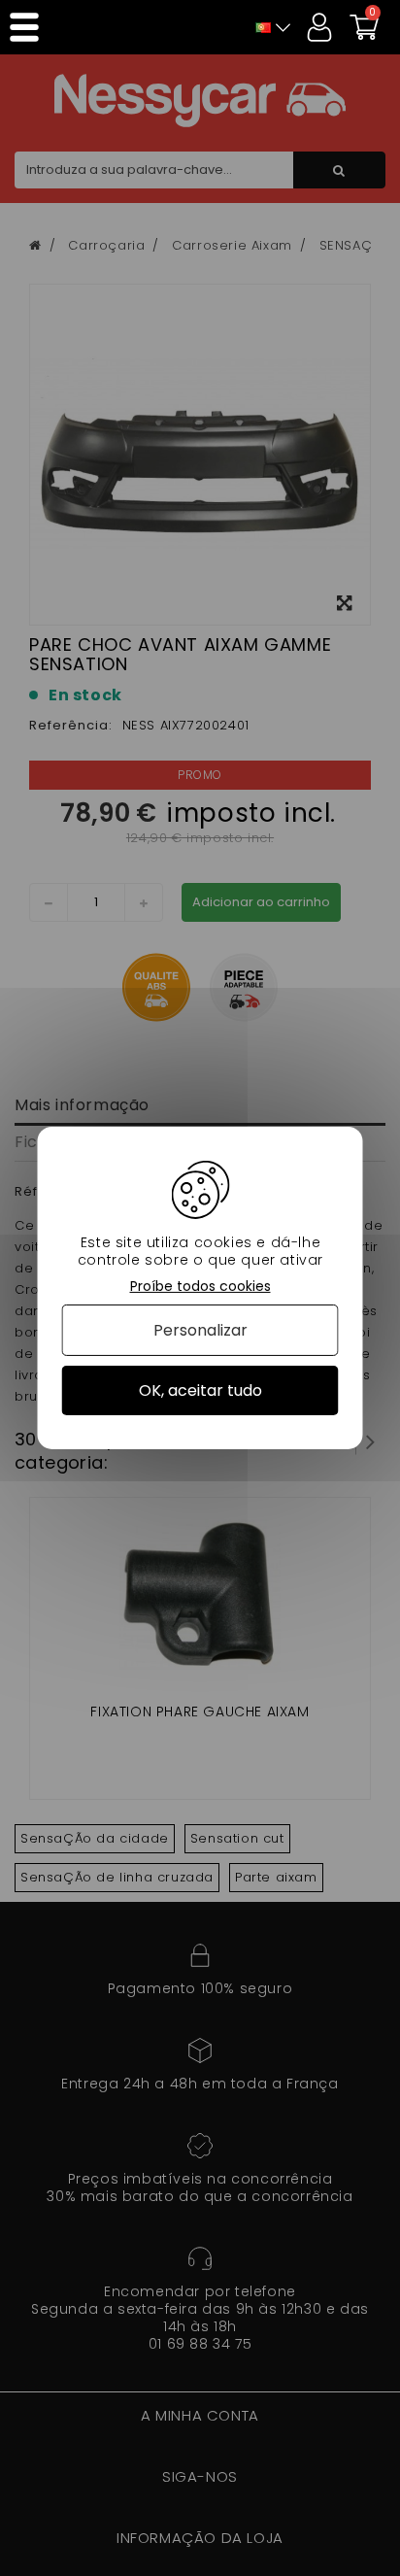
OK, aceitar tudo (200, 1390)
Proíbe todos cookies (200, 1287)
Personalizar (200, 1330)
